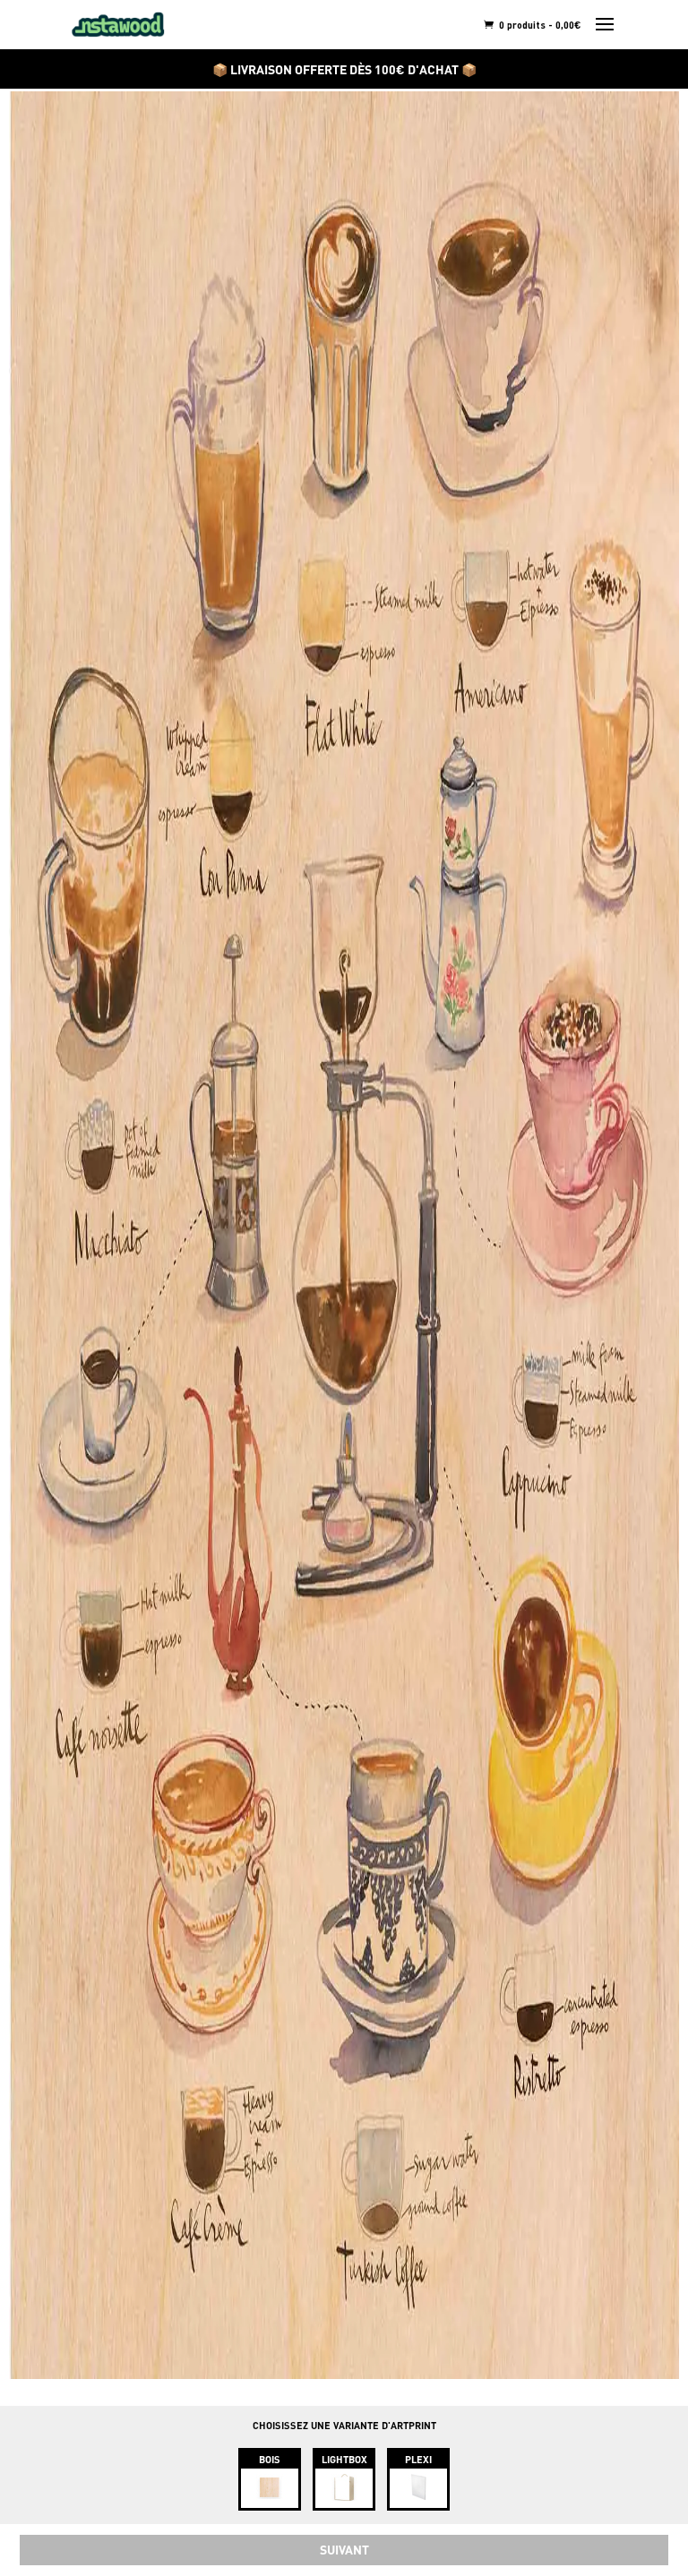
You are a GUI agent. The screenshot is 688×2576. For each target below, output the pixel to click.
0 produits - (539, 25)
